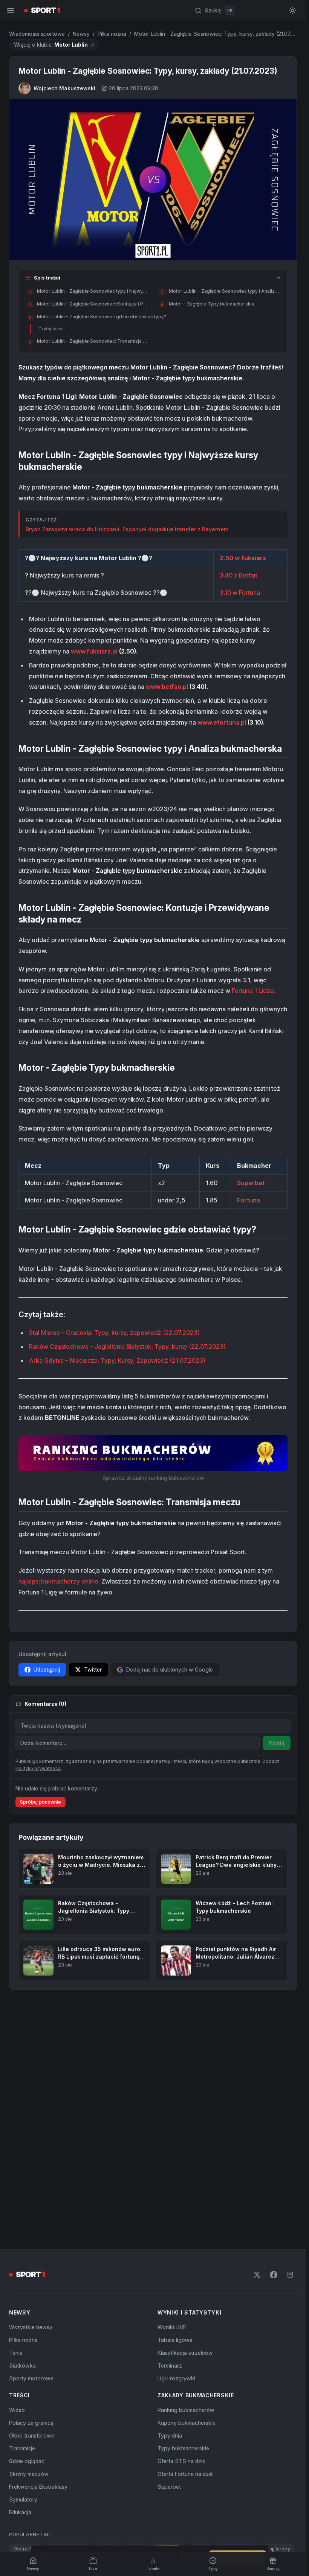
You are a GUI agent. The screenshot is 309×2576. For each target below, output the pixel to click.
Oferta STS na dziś (181, 2461)
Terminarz (170, 2366)
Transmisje (22, 2448)
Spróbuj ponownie (41, 1802)
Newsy (81, 34)
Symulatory (23, 2499)
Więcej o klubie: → (54, 45)
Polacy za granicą (31, 2423)
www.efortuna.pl (222, 722)
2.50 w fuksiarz (243, 558)
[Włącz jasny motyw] (292, 11)
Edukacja (20, 2512)
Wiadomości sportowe (37, 34)
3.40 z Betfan (239, 575)
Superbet (251, 1183)
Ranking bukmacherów (186, 2410)
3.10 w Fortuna (240, 593)
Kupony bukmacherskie (187, 2423)
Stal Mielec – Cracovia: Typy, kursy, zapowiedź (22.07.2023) (114, 1333)
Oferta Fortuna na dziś (185, 2474)
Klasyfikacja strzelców (185, 2353)
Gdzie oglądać (27, 2461)
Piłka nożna (112, 34)
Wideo (17, 2410)
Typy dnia (170, 2435)
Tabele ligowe (175, 2340)
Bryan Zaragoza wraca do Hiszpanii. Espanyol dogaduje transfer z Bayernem (127, 529)
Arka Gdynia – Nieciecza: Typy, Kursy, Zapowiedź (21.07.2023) (117, 1360)
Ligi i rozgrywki (176, 2378)
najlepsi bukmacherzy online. (59, 1581)
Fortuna (249, 1200)
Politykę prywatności (38, 1768)
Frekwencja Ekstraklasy (38, 2487)
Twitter (93, 1669)
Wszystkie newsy (31, 2327)
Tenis (16, 2353)
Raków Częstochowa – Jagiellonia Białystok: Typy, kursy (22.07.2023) (127, 1347)
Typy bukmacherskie (183, 2448)
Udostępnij (47, 1669)
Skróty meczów (29, 2474)
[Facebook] (274, 2275)
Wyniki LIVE (172, 2327)
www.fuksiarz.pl (94, 651)
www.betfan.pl (167, 687)
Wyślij (277, 1743)
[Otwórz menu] (11, 11)
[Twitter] (257, 2275)
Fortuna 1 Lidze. (254, 991)
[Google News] (290, 2275)
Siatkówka (22, 2366)
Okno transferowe (32, 2435)
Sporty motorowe (31, 2378)
